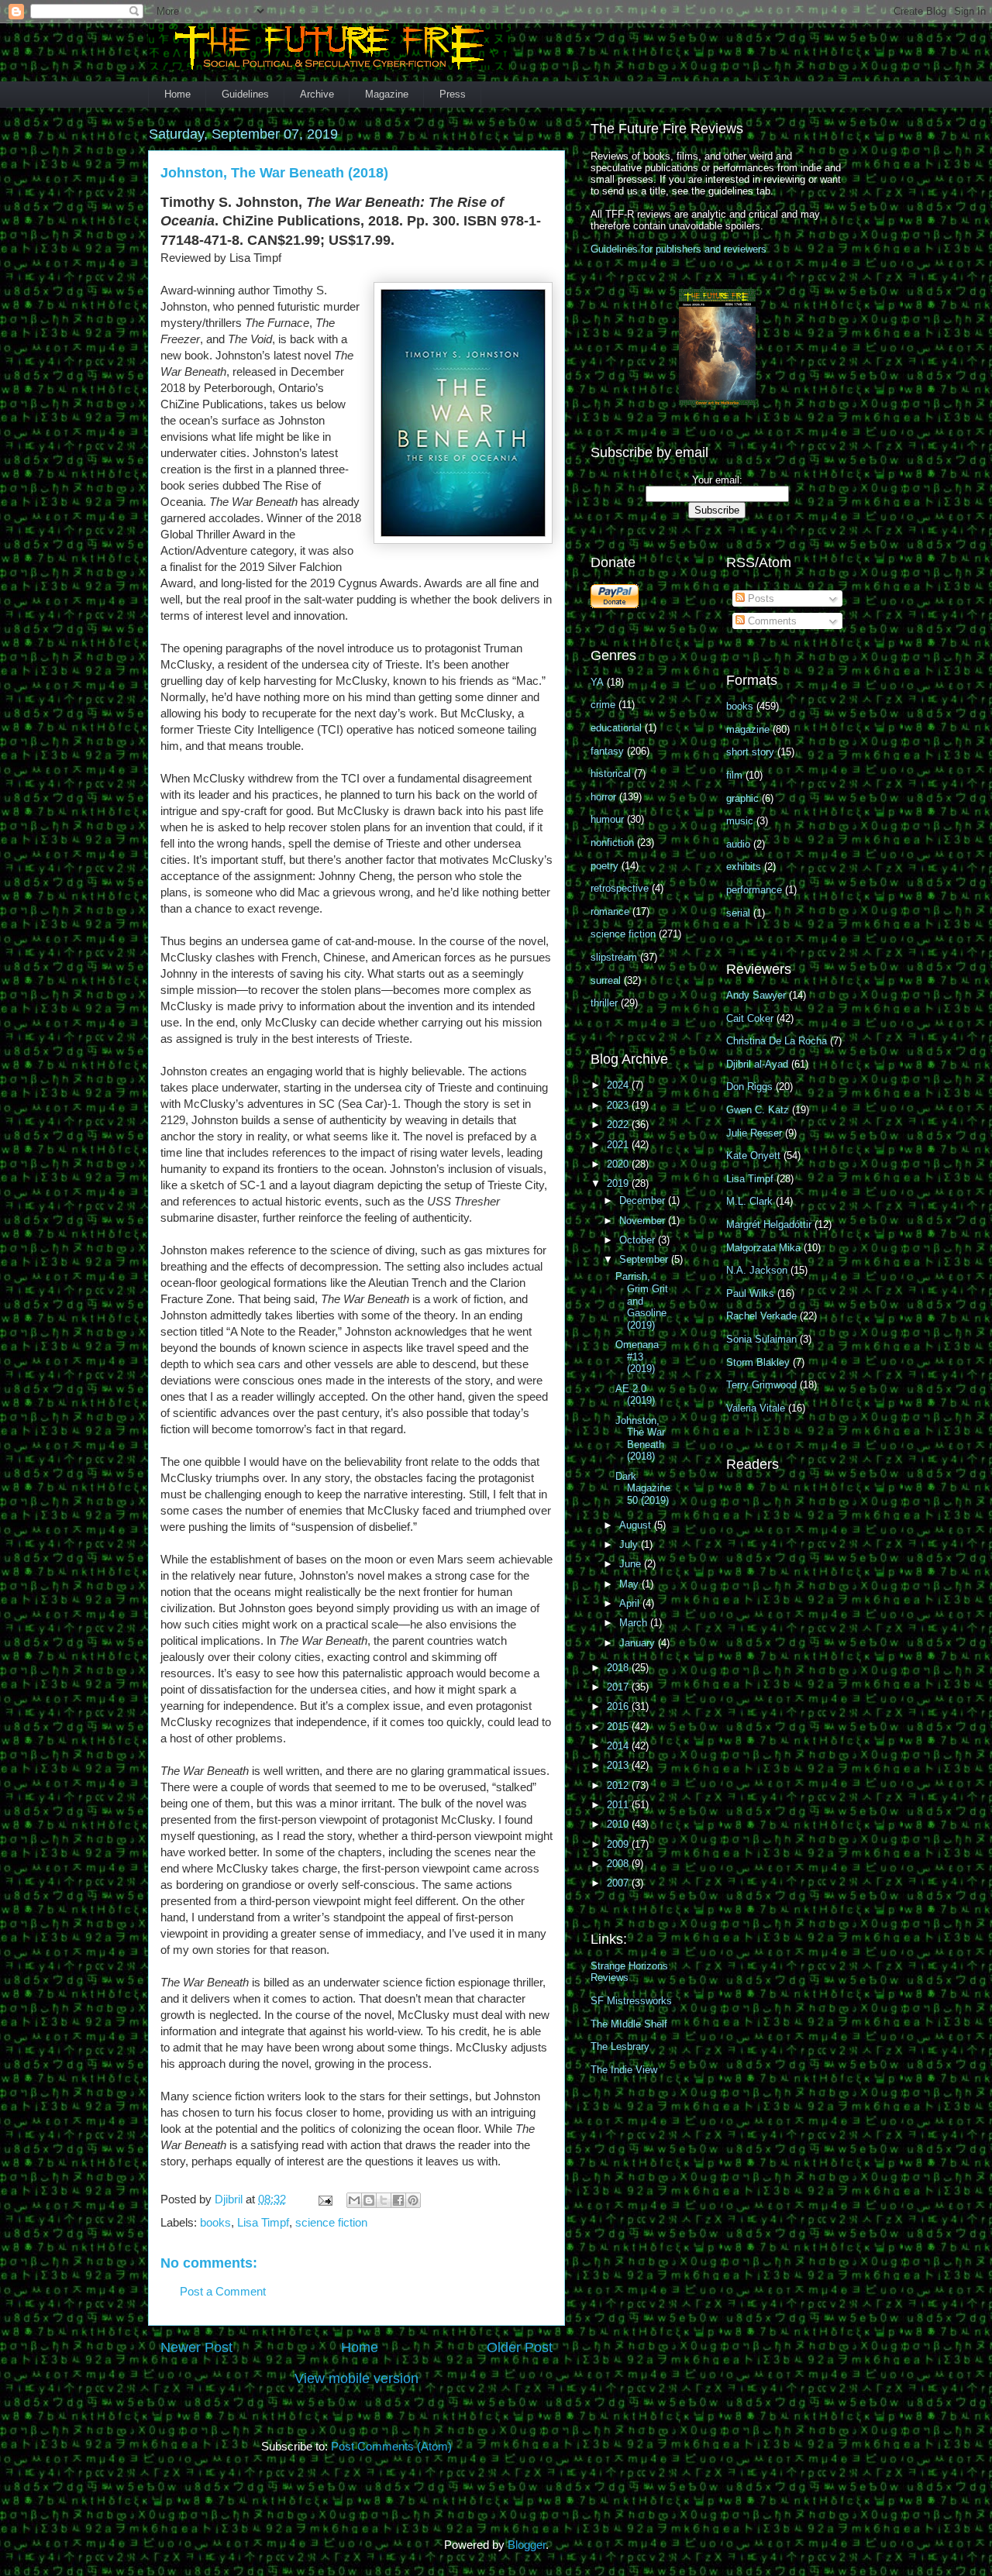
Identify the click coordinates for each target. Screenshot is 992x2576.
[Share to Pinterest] (413, 2200)
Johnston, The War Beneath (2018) (640, 1439)
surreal (606, 980)
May (630, 1584)
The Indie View (624, 2070)
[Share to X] (384, 2200)
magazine (748, 729)
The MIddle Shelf (629, 2024)
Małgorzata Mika (763, 1248)
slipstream (614, 957)
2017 (619, 1687)
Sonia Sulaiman (761, 1339)
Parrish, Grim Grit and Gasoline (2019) (642, 1300)
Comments (771, 621)
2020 (619, 1164)
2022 (619, 1125)
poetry (604, 866)
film (734, 775)
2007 (619, 1883)
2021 (619, 1145)
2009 (619, 1844)
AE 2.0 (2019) (635, 1395)
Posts (759, 598)
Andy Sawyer (756, 995)
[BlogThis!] (369, 2200)
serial (738, 913)
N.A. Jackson (757, 1270)
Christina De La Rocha (777, 1041)
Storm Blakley (758, 1362)
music (740, 821)
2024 (619, 1085)
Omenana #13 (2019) (637, 1357)
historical (611, 774)
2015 (619, 1727)
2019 (619, 1183)
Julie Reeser (754, 1133)
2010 (619, 1824)
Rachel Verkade (761, 1316)
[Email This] (354, 2200)
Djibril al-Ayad (757, 1064)
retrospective (620, 888)
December (644, 1200)
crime (603, 705)
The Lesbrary (620, 2046)
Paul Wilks (750, 1293)
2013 (619, 1765)
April (631, 1603)
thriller (604, 1003)
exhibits (744, 867)
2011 (619, 1805)
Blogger (527, 2545)
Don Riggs (749, 1087)
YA (597, 682)
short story (750, 752)
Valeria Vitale (756, 1408)
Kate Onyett (753, 1156)
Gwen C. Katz (758, 1110)
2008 (619, 1864)
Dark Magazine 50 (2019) (643, 1488)
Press (453, 94)
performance (754, 890)
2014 (619, 1746)
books (215, 2222)
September (645, 1259)
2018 (619, 1668)
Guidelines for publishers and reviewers (679, 249)
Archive (317, 94)
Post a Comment (223, 2291)
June (632, 1564)
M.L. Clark (749, 1201)
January (639, 1643)
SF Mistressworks (631, 2001)
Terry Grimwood (761, 1385)
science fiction (331, 2222)
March (635, 1623)
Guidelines (245, 94)
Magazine (387, 94)
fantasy (607, 751)
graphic (742, 798)
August (637, 1525)
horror (603, 797)
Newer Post (196, 2347)
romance (610, 911)
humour (607, 819)
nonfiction (612, 843)
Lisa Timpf (263, 2222)
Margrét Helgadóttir (769, 1224)
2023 (619, 1105)
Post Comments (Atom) (391, 2446)
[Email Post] (324, 2199)
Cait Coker (750, 1018)
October (639, 1240)
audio (738, 844)
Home (177, 94)
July (630, 1544)
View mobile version (356, 2378)
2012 (619, 1785)
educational (616, 728)
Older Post (520, 2347)
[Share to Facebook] (398, 2200)
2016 (619, 1706)
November (644, 1221)
